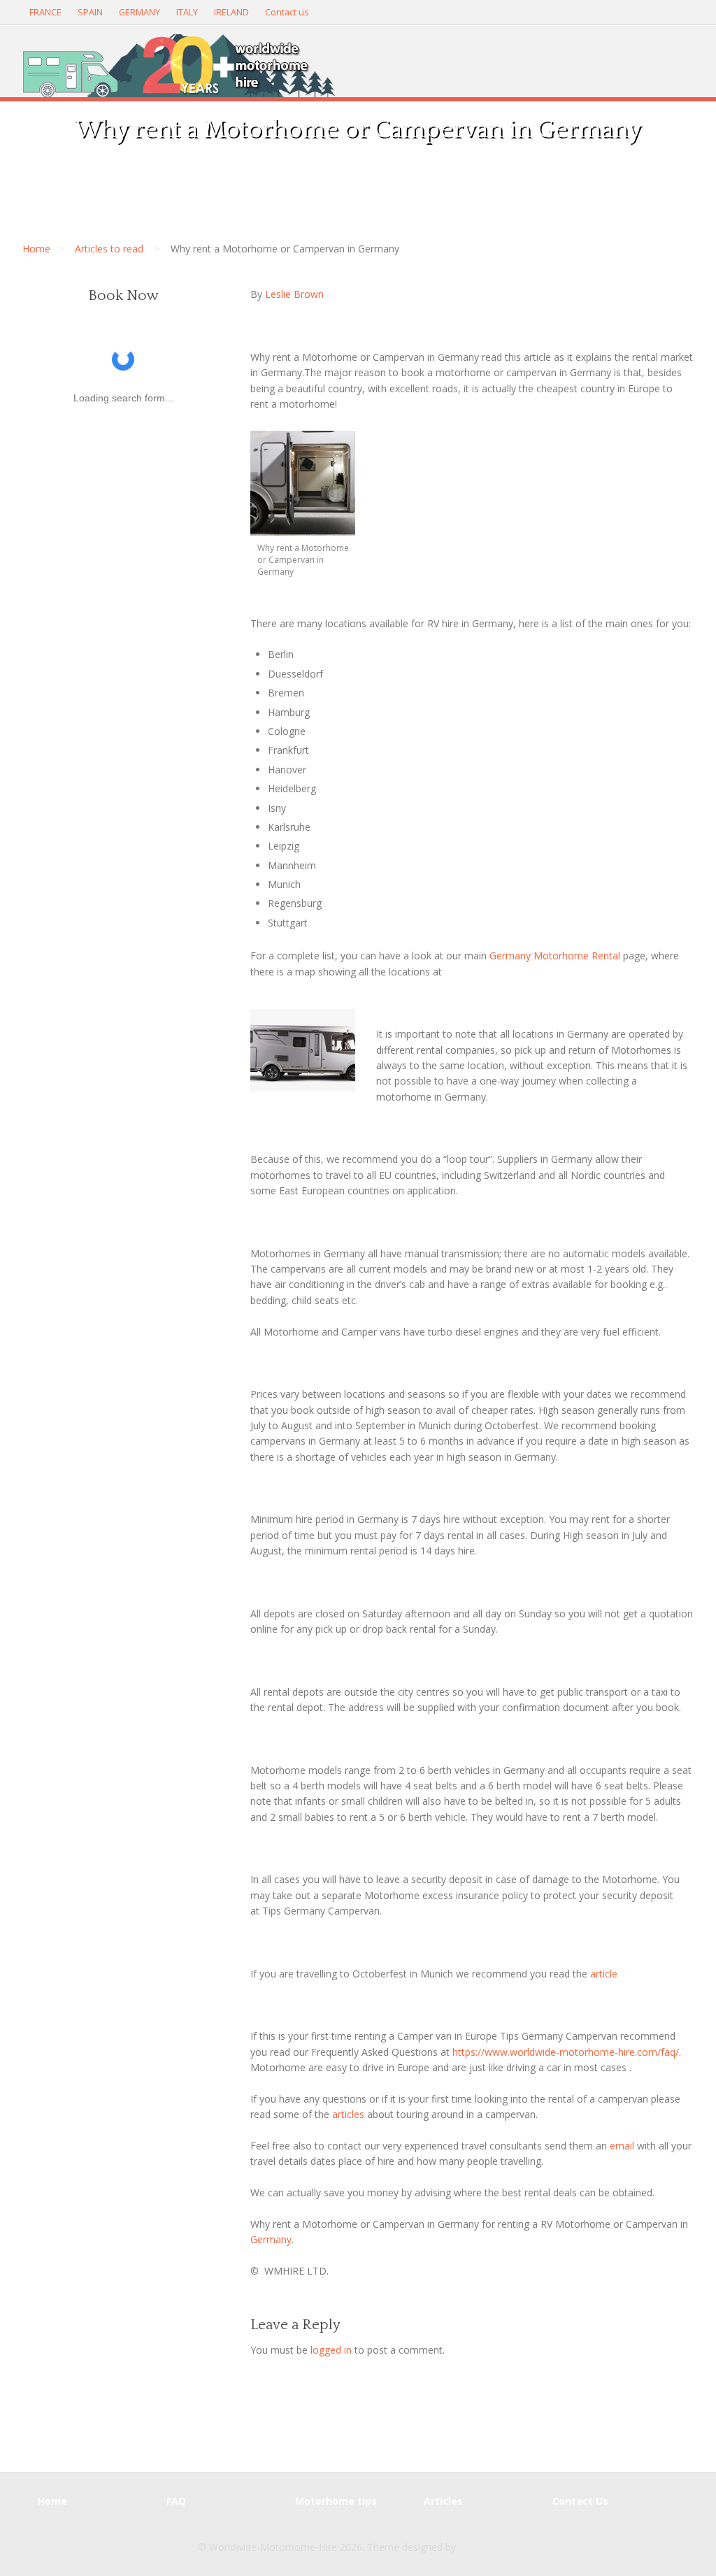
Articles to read (109, 249)
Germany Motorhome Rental (555, 956)
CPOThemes (487, 2547)
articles (348, 2114)
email (621, 2146)
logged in (331, 2350)
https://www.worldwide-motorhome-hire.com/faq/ (566, 2052)
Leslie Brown (294, 294)
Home (36, 249)
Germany (271, 2239)
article (604, 1974)
